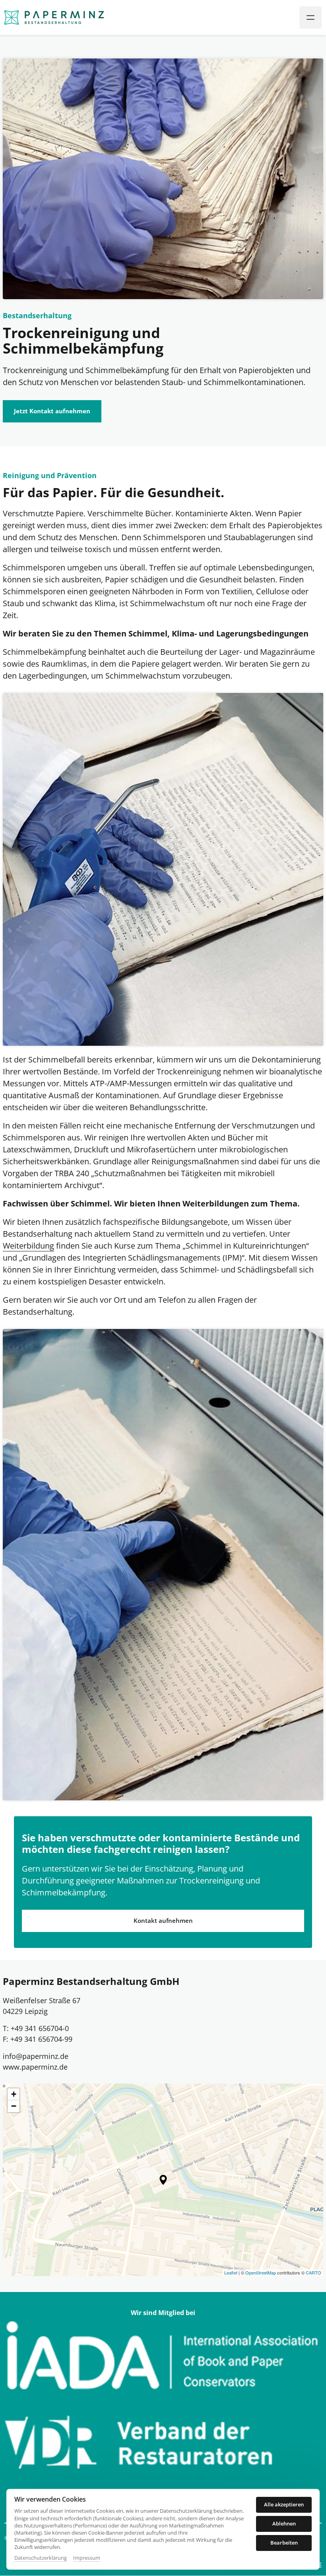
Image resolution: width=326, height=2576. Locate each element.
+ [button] (14, 2094)
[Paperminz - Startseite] (54, 18)
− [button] (14, 2106)
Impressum (87, 2558)
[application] (163, 2180)
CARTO (313, 2272)
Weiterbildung (28, 1246)
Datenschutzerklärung (41, 2558)
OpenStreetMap (261, 2272)
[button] (163, 2180)
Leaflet (231, 2272)
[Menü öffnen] (310, 18)
